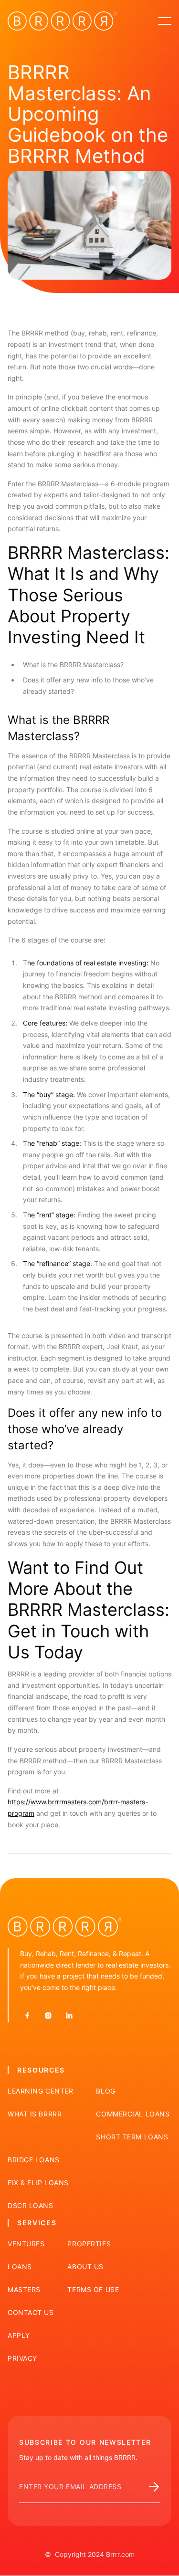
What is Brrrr (35, 2114)
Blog (105, 2091)
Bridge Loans (34, 2160)
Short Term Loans (132, 2137)
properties (89, 2244)
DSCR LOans (31, 2206)
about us (85, 2267)
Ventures (26, 2244)
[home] (63, 21)
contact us (31, 2313)
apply (19, 2335)
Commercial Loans (133, 2114)
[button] (165, 21)
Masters (24, 2290)
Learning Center (40, 2091)
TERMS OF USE (93, 2290)
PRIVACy (22, 2358)
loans (20, 2267)
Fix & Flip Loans (38, 2183)
